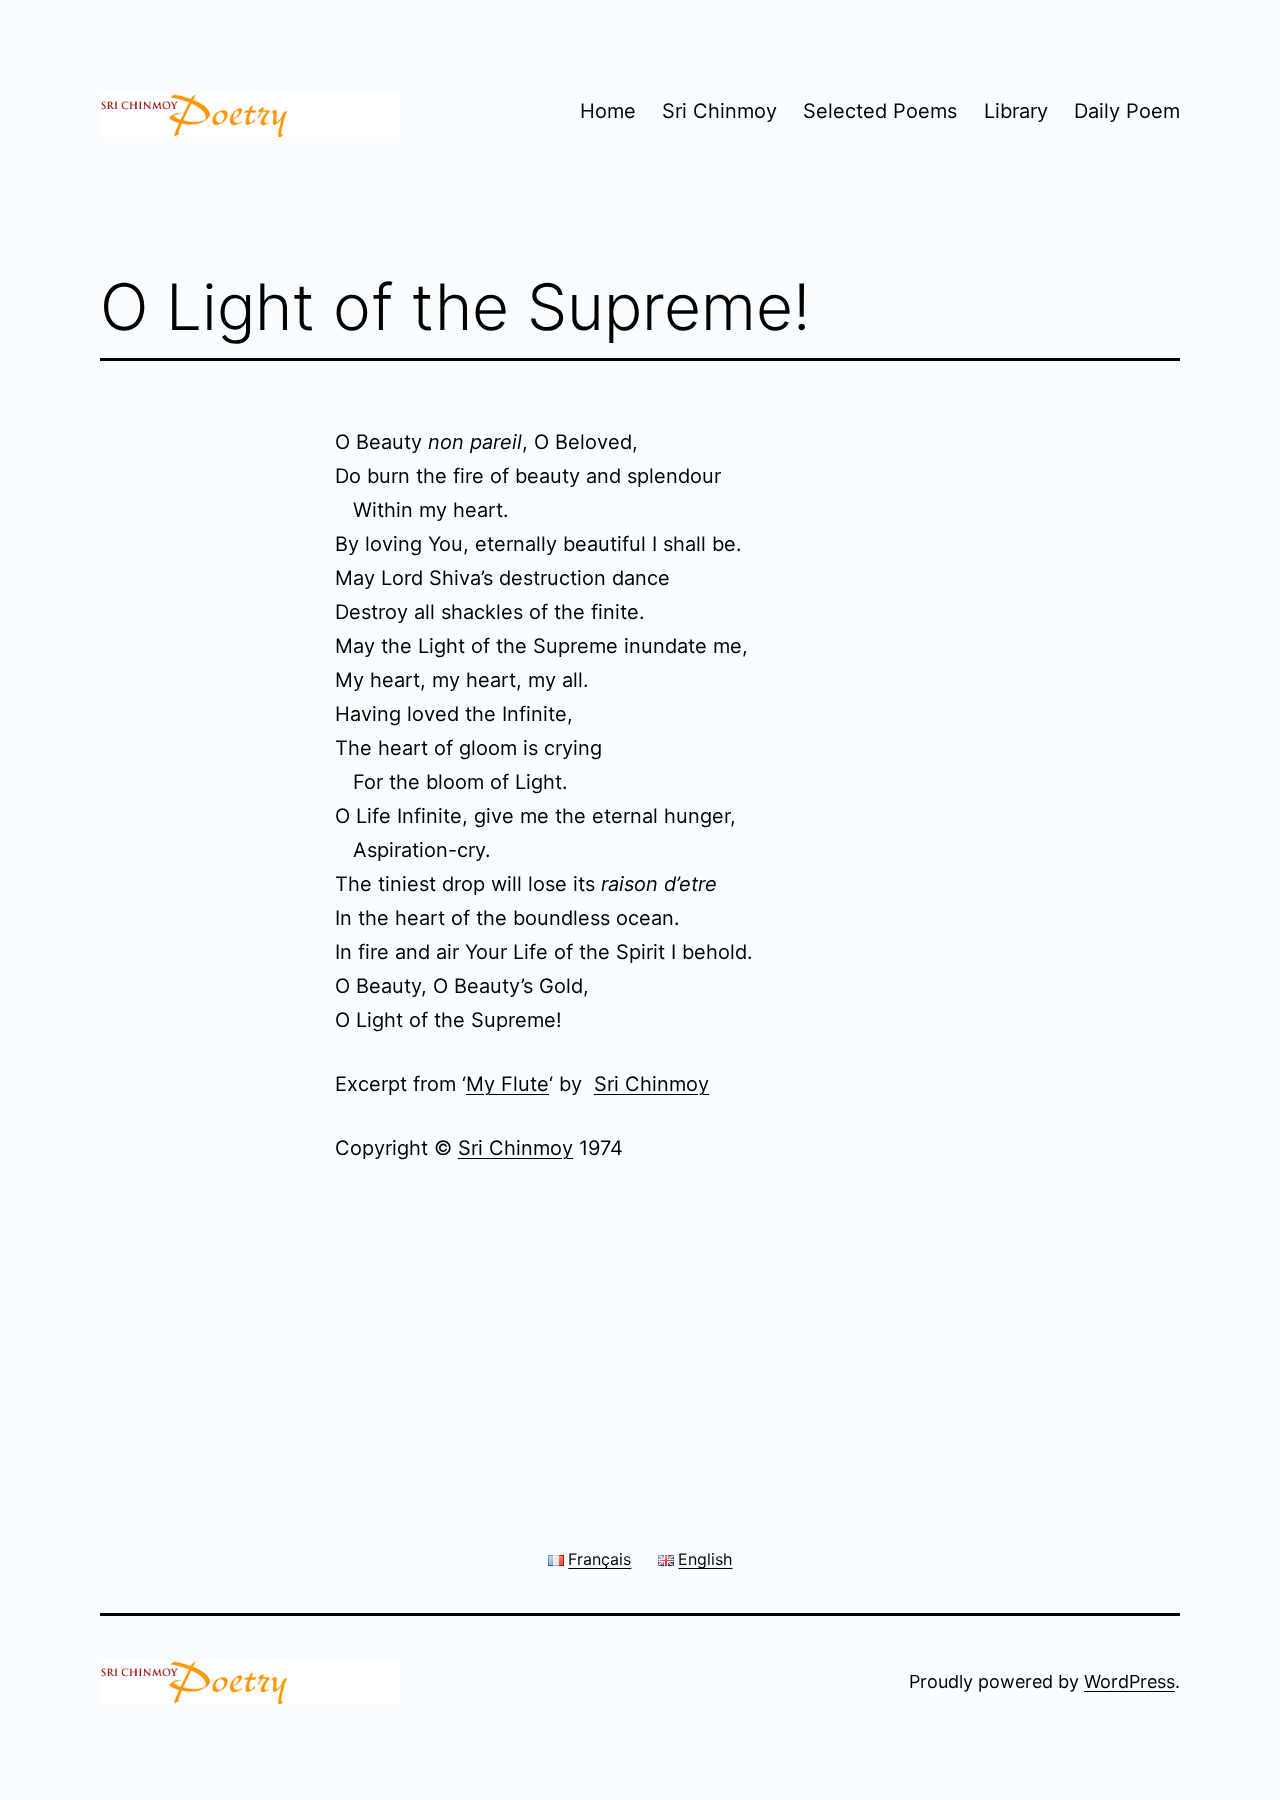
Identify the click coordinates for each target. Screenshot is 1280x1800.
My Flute (507, 1084)
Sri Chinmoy (719, 111)
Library (1016, 111)
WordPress (1129, 1681)
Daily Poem (1127, 111)
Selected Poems (880, 111)
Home (608, 111)
